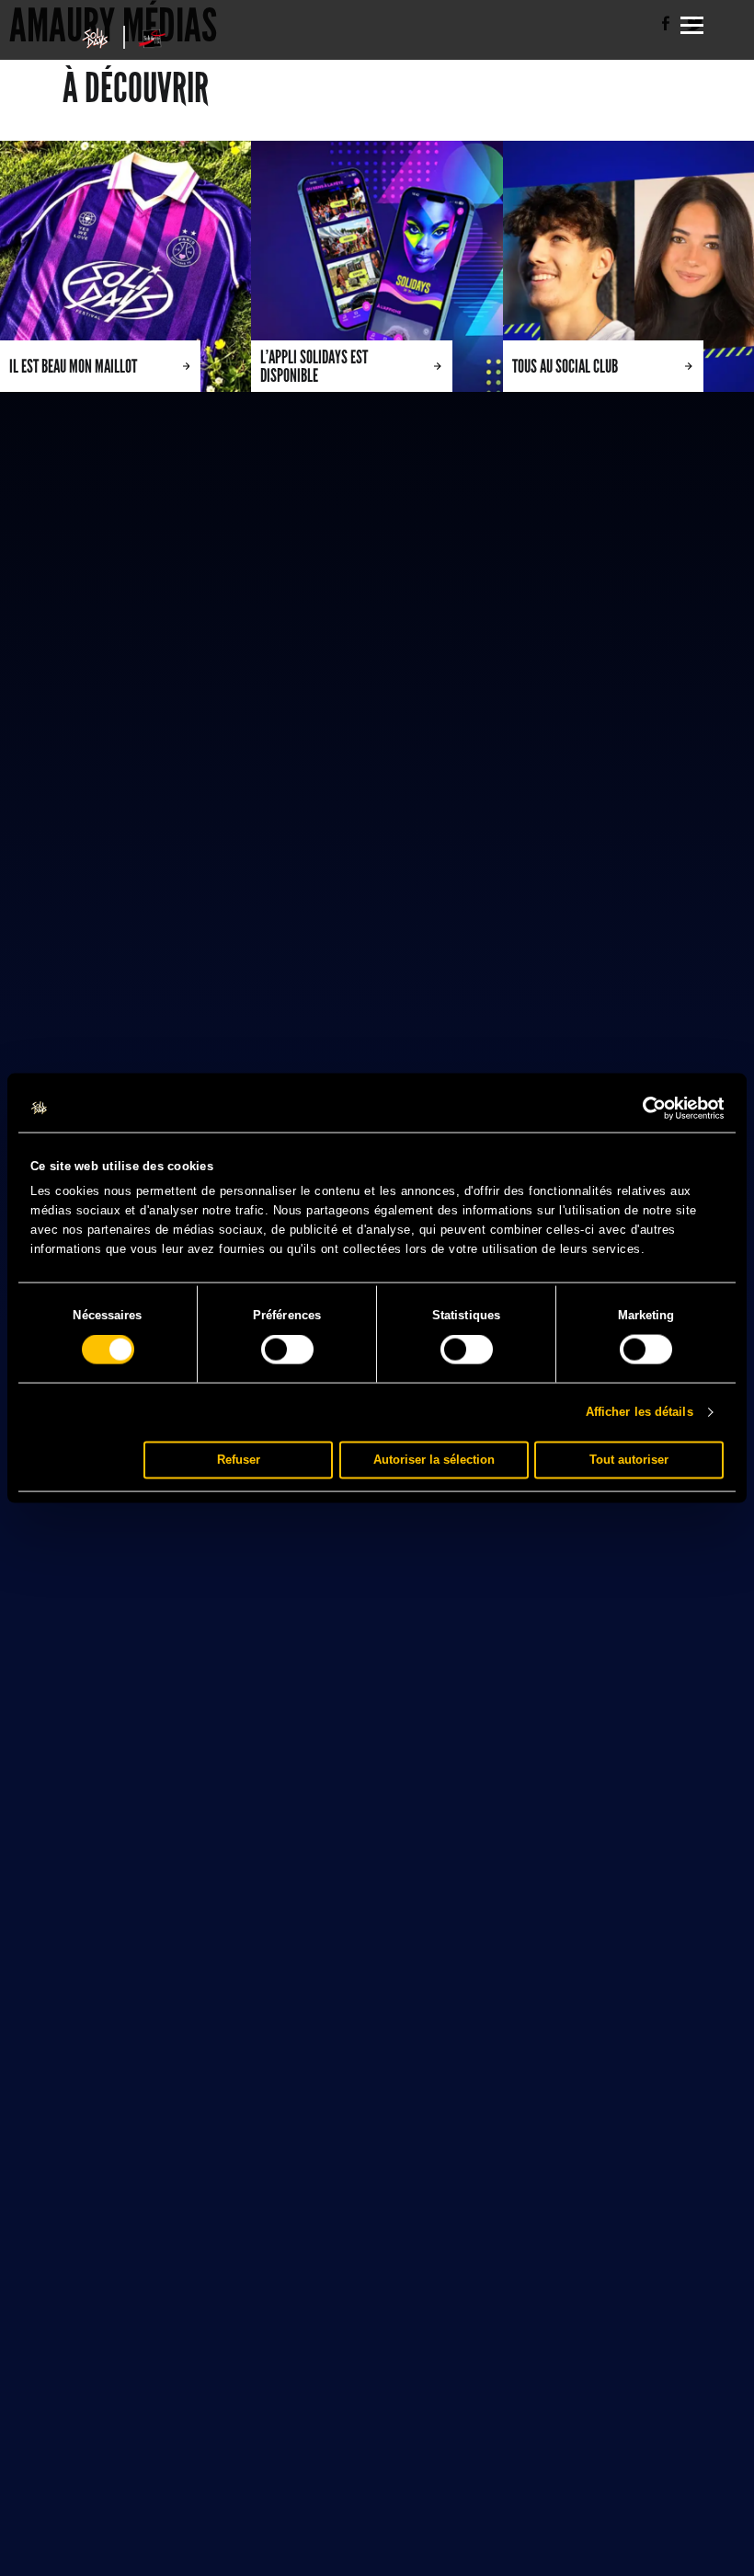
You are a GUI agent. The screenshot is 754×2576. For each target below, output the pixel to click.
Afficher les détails (640, 1412)
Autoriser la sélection (434, 1460)
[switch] (287, 1350)
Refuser (239, 1460)
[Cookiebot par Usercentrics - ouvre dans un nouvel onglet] (643, 1109)
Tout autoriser (629, 1460)
